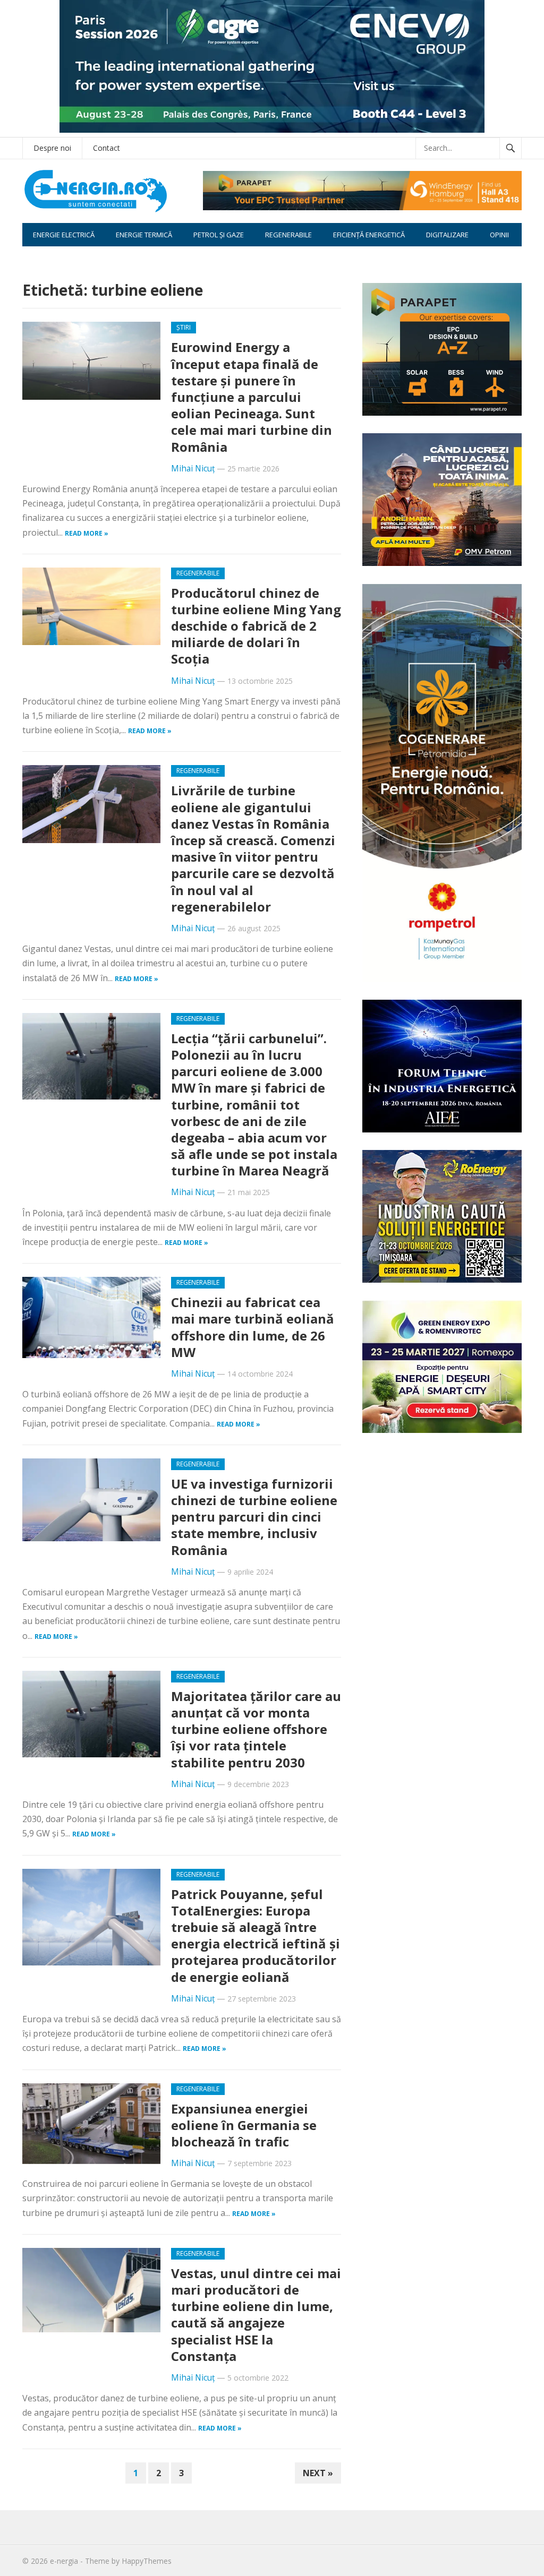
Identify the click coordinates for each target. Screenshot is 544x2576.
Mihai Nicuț (193, 469)
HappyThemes (147, 2561)
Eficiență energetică (369, 235)
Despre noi (52, 148)
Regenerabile (288, 235)
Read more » (87, 533)
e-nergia (64, 2561)
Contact (107, 148)
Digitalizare (447, 235)
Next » (318, 2473)
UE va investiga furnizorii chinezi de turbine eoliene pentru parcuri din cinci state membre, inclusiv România (254, 1517)
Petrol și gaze (219, 235)
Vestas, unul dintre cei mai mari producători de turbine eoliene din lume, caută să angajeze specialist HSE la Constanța (256, 2315)
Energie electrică (64, 235)
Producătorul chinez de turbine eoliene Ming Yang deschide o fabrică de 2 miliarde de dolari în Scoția (256, 626)
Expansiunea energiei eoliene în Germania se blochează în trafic (244, 2125)
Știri (184, 327)
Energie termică (144, 235)
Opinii (499, 235)
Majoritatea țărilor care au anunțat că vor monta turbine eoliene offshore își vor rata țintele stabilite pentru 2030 (256, 1729)
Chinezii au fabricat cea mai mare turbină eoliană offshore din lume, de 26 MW (253, 1327)
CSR (39, 258)
